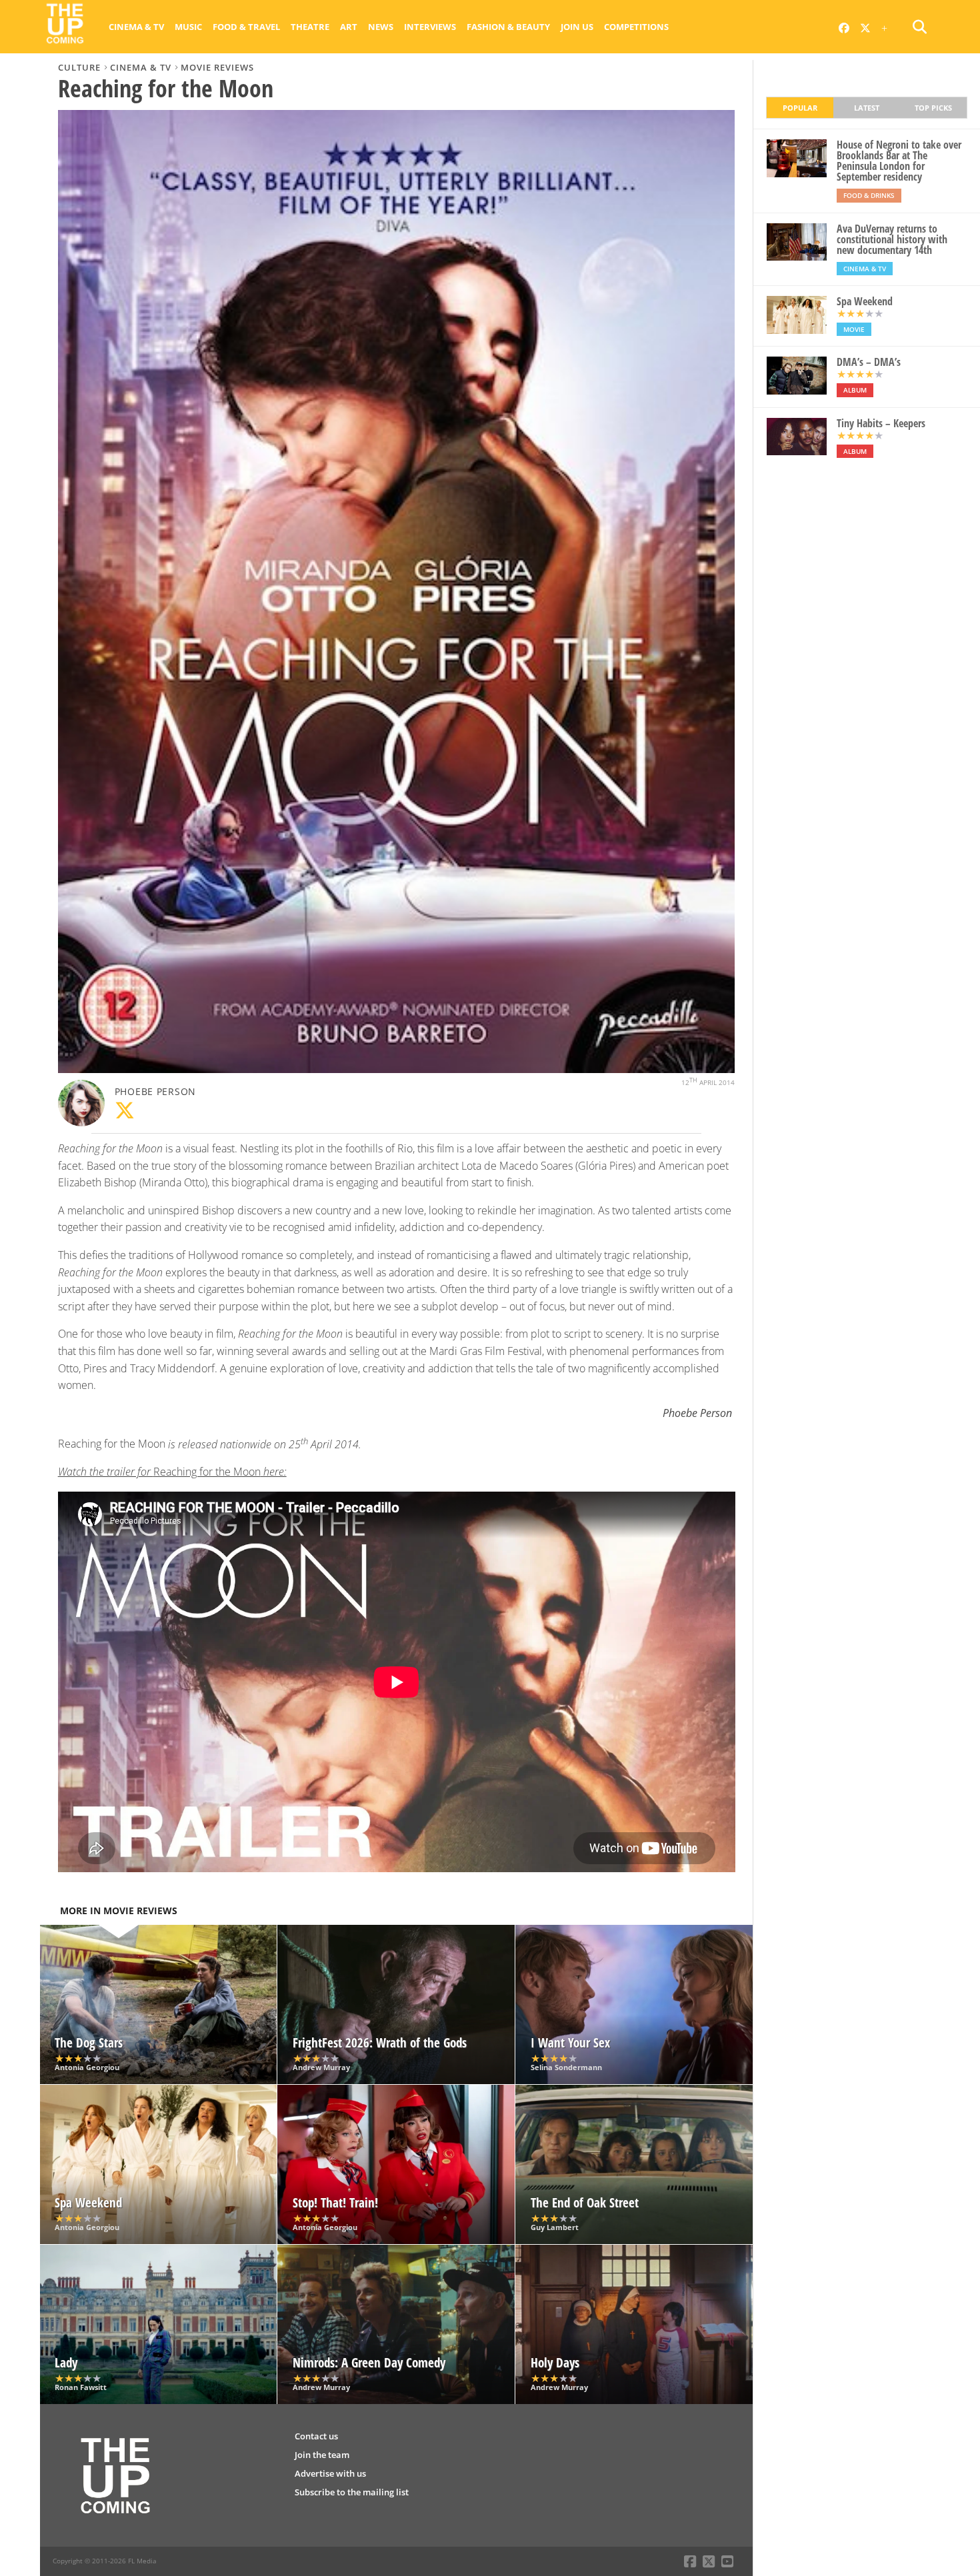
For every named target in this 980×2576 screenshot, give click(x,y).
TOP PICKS (933, 108)
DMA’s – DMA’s (869, 362)
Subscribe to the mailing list (352, 2492)
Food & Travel (246, 27)
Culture (79, 67)
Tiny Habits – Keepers (881, 423)
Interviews (430, 27)
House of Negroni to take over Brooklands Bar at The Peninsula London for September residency (899, 161)
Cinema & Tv (136, 27)
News (381, 27)
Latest (867, 108)
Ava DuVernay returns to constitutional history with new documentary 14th (892, 239)
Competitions (636, 27)
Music (188, 27)
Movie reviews (217, 67)
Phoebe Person (155, 1091)
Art (349, 27)
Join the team (322, 2455)
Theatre (310, 27)
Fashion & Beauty (508, 27)
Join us (577, 27)
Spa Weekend (865, 301)
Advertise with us (330, 2473)
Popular (800, 108)
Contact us (316, 2436)
